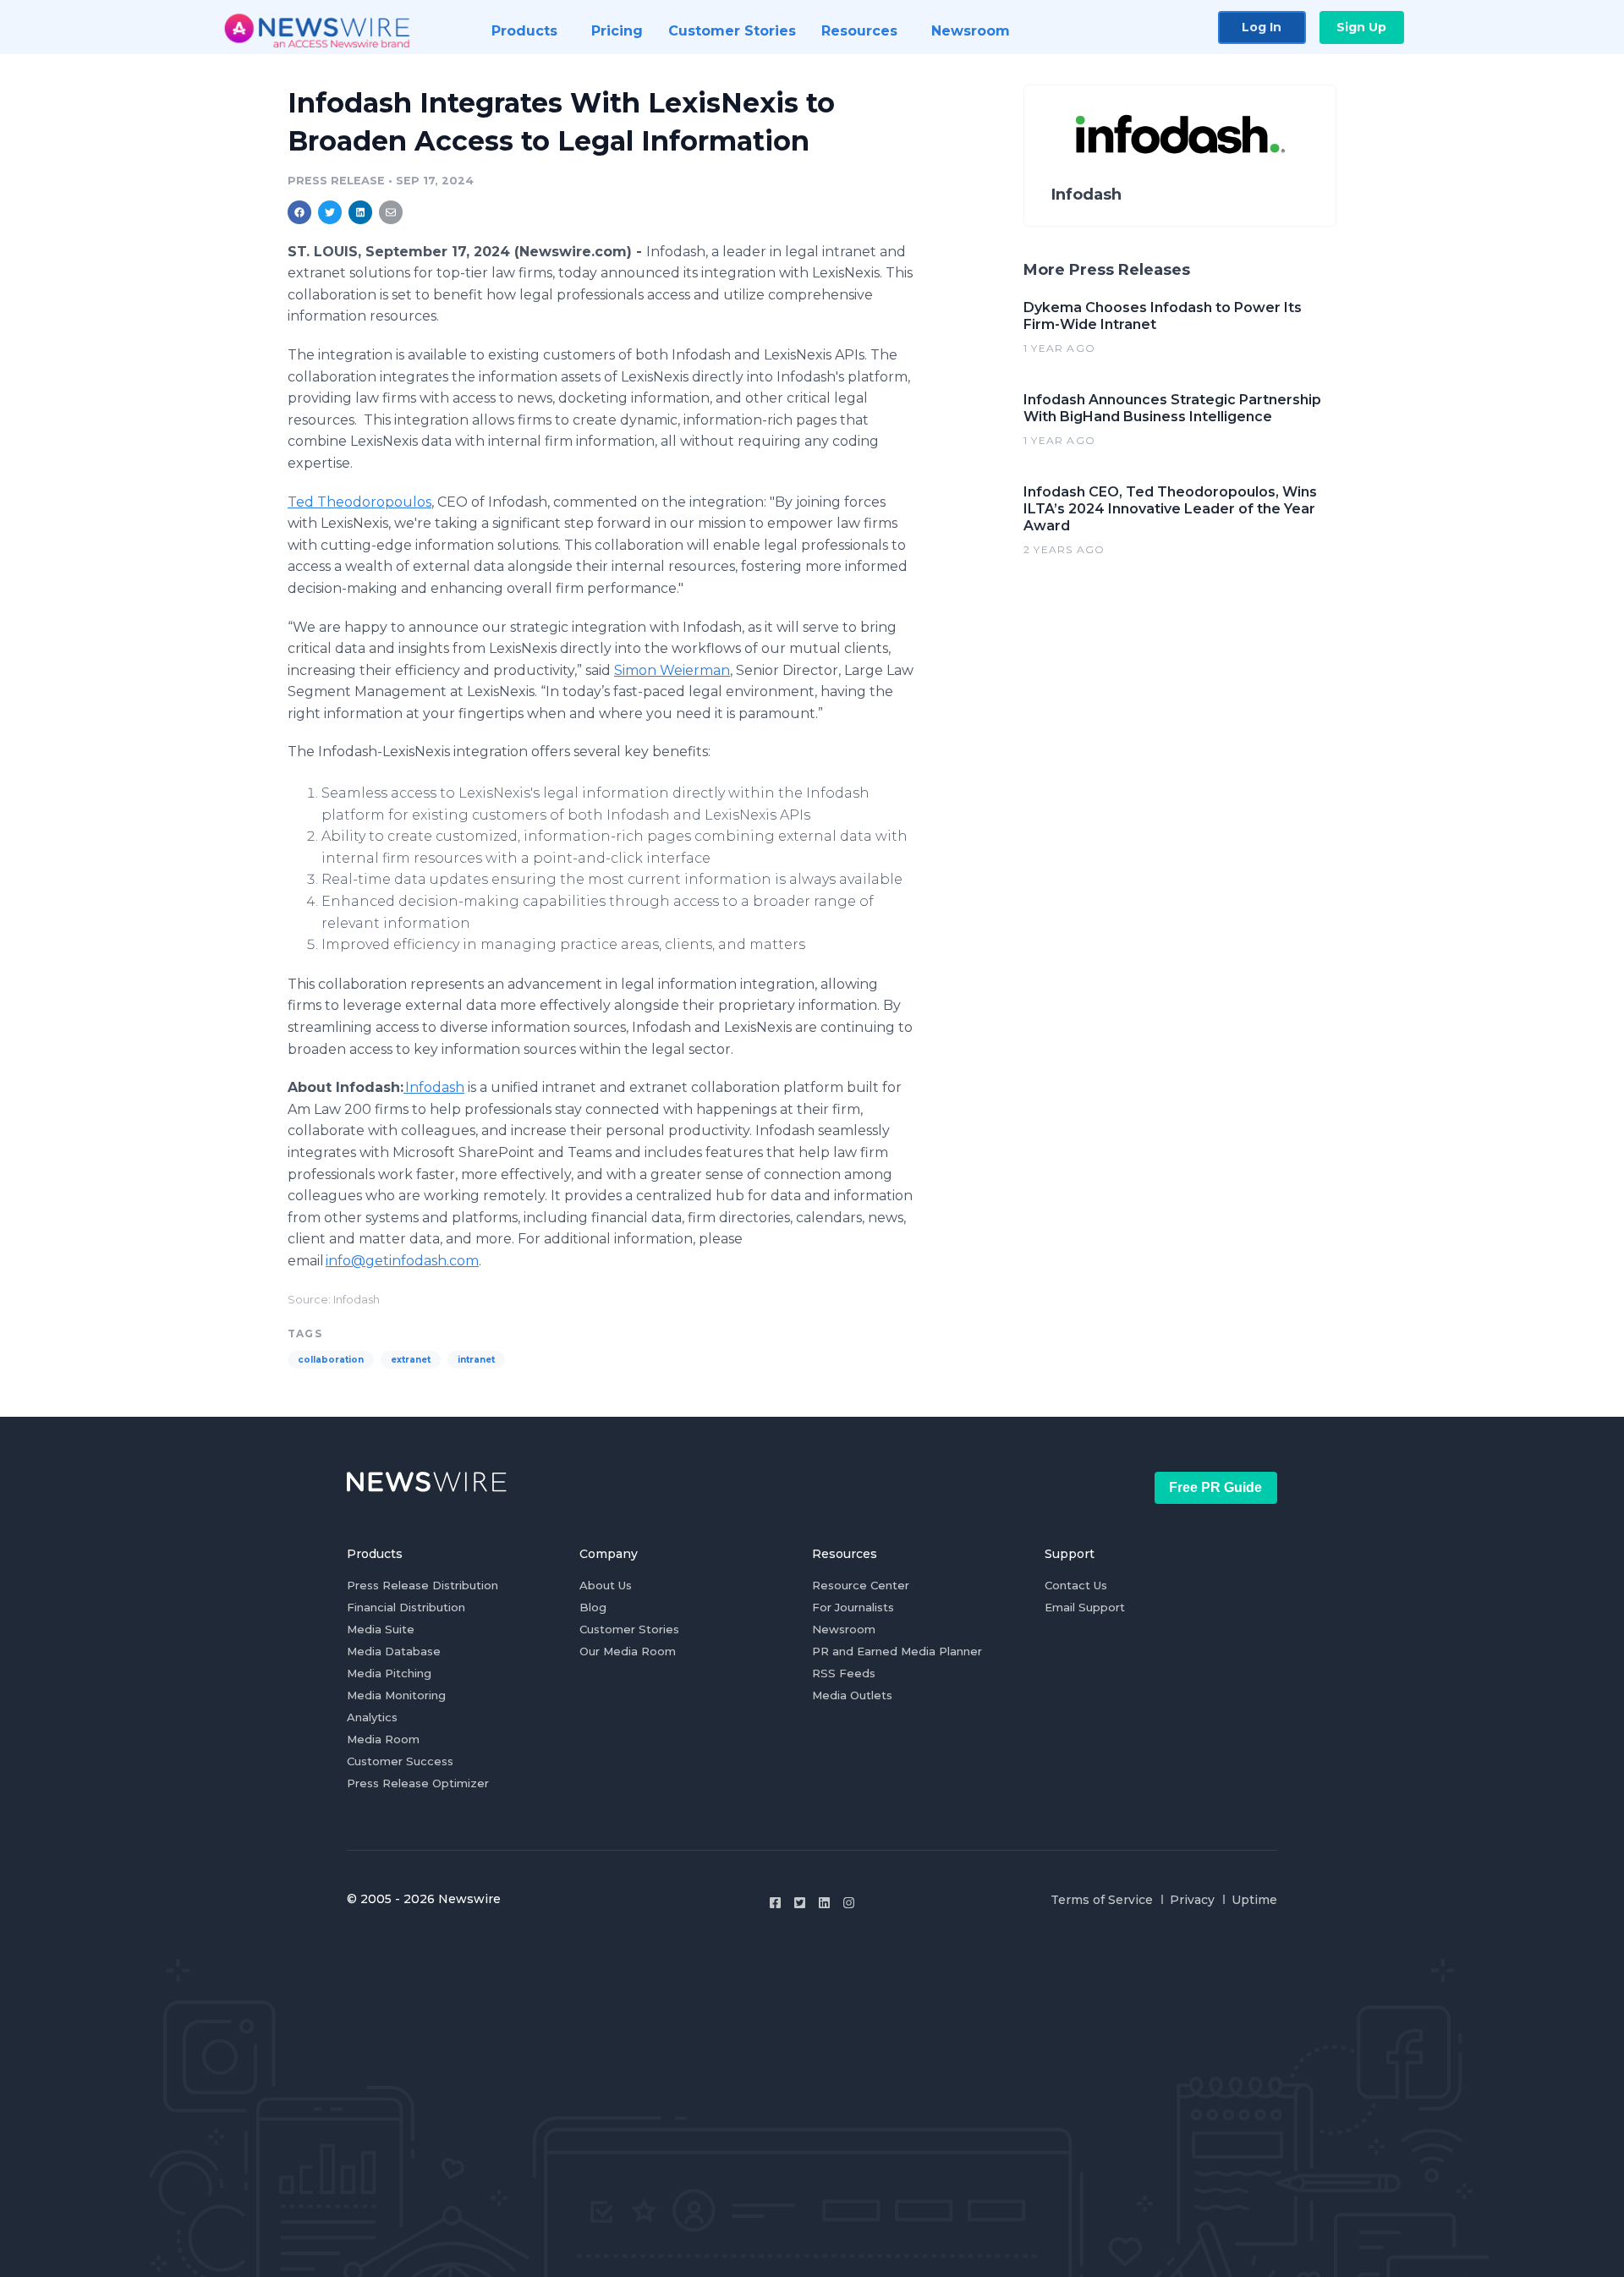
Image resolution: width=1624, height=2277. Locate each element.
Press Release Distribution (422, 1585)
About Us (606, 1585)
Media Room (383, 1739)
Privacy (1192, 1900)
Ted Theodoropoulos (359, 502)
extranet (411, 1360)
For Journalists (853, 1607)
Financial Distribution (406, 1607)
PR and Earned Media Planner (897, 1651)
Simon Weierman (672, 670)
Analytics (372, 1717)
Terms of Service (1102, 1900)
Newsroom (844, 1629)
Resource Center (861, 1585)
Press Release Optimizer (418, 1783)
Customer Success (400, 1761)
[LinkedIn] (824, 1903)
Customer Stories (629, 1629)
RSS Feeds (844, 1673)
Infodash (434, 1087)
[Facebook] (775, 1903)
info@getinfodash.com (402, 1261)
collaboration (331, 1360)
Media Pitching (389, 1673)
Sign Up (1361, 27)
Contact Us (1076, 1585)
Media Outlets (852, 1695)
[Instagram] (849, 1903)
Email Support (1085, 1607)
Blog (593, 1607)
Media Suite (381, 1629)
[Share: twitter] (330, 212)
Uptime (1254, 1900)
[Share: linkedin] (361, 212)
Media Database (394, 1651)
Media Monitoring (396, 1695)
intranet (476, 1360)
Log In (1262, 27)
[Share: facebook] (299, 212)
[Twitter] (800, 1903)
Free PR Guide (1215, 1487)
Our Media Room (628, 1651)
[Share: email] (391, 212)
